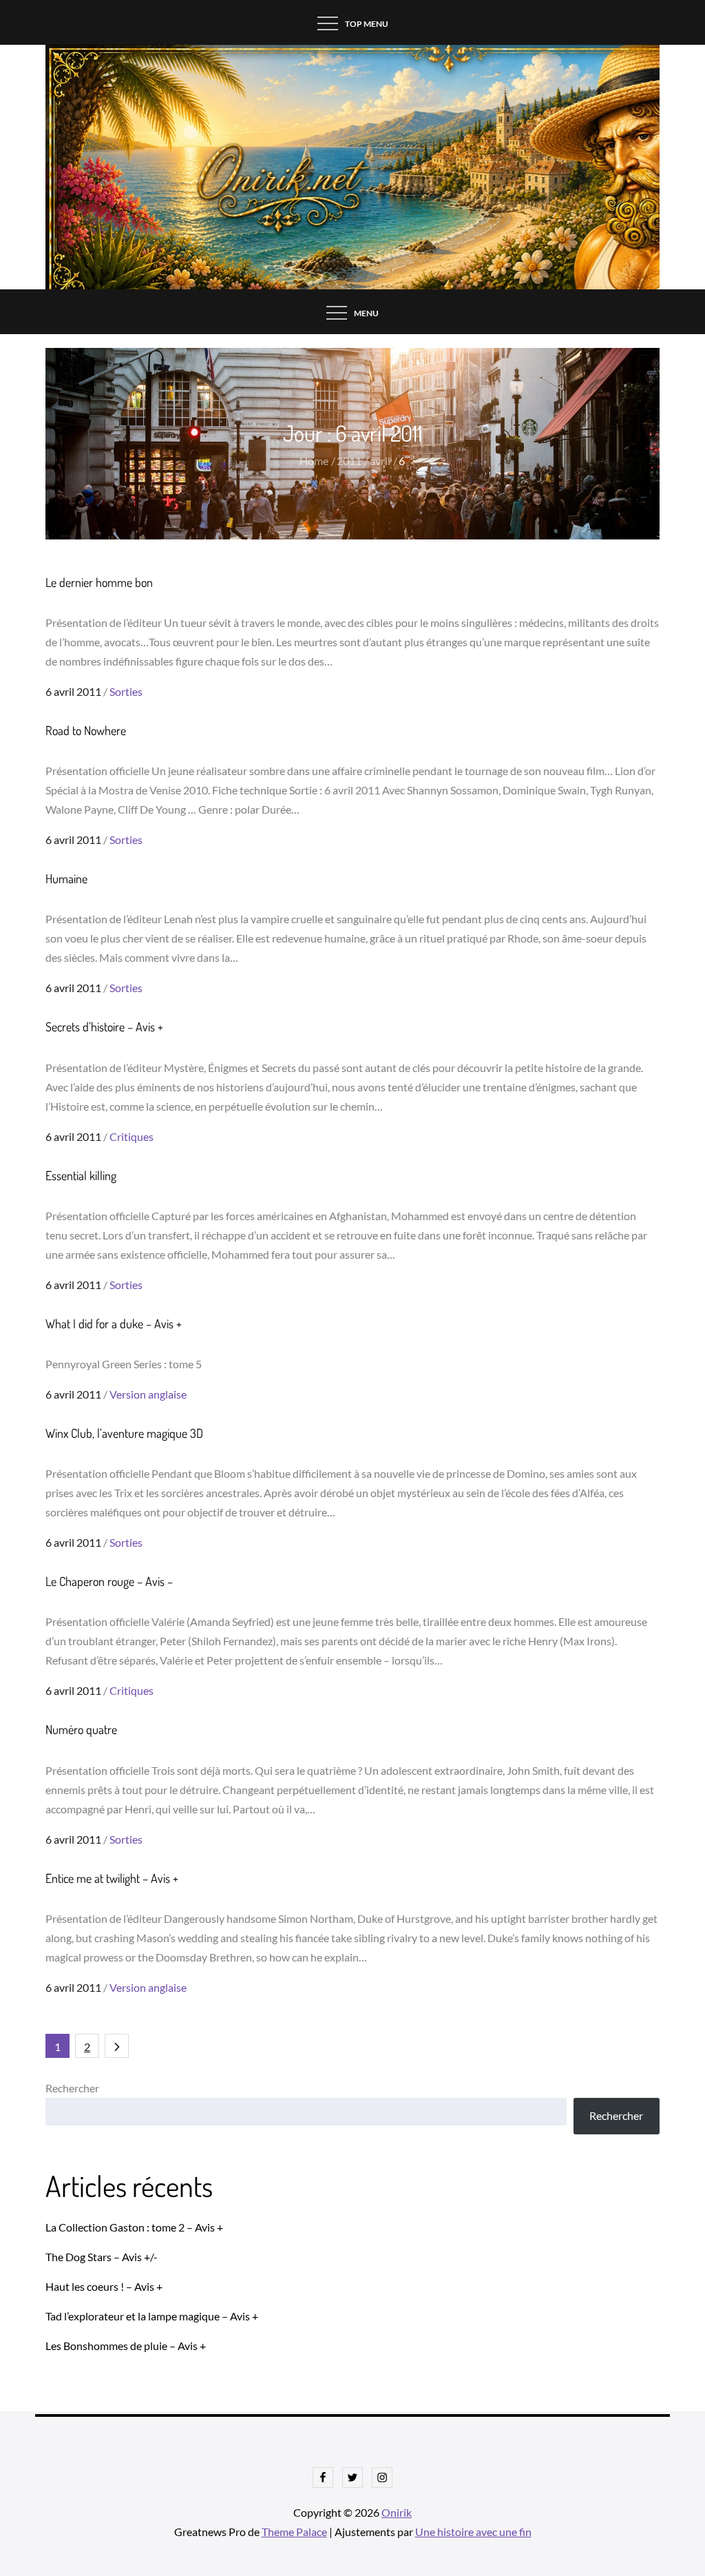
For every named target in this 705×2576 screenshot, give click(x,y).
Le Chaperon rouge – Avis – (109, 1581)
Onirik (397, 2512)
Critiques (131, 1136)
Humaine (66, 878)
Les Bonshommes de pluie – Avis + (126, 2346)
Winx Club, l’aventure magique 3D (124, 1433)
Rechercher (72, 2088)
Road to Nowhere (86, 730)
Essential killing (81, 1175)
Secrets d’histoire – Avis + (104, 1027)
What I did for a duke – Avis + (114, 1323)
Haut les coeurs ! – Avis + (104, 2286)
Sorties (126, 691)
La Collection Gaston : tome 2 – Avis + (134, 2227)
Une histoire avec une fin (473, 2532)
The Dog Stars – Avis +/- (102, 2257)
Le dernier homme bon (99, 582)
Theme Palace (294, 2532)
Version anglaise (148, 1394)
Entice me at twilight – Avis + (112, 1878)
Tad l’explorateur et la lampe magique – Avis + (152, 2316)
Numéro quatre (81, 1729)
